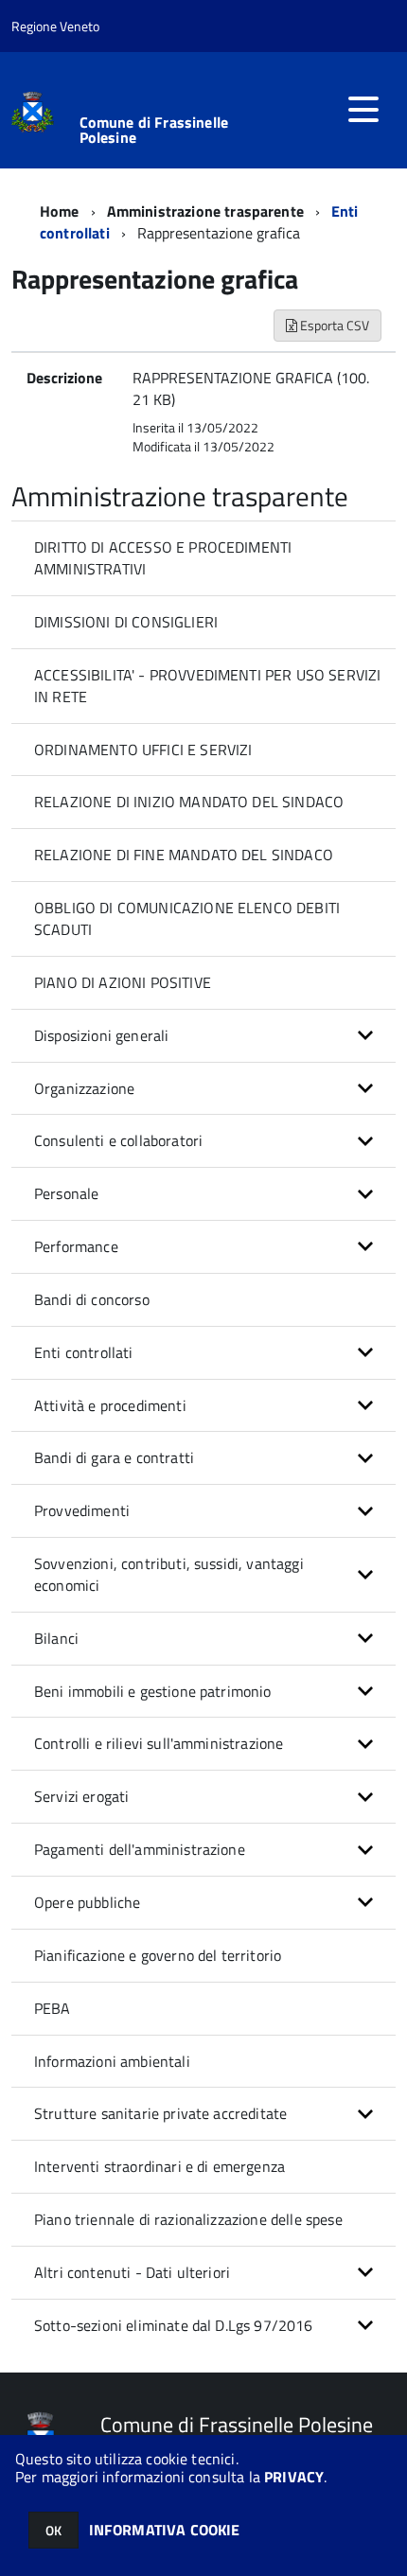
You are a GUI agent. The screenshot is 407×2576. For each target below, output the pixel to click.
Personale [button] (66, 1193)
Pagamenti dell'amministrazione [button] (140, 1849)
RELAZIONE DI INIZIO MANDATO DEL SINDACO (189, 802)
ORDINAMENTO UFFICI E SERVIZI (143, 750)
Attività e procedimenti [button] (110, 1405)
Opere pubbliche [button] (87, 1902)
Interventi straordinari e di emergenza (159, 2166)
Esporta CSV (333, 325)
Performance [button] (76, 1246)
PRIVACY (294, 2477)
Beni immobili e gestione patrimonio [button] (153, 1691)
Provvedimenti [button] (82, 1510)
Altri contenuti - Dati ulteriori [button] (132, 2272)
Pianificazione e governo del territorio (158, 1955)
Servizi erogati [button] (81, 1796)
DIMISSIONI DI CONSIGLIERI (126, 622)
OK (53, 2530)
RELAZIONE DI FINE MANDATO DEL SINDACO (184, 855)
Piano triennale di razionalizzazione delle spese (188, 2219)
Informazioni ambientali (112, 2061)
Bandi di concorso (92, 1299)
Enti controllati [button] (84, 1352)
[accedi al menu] (363, 110)
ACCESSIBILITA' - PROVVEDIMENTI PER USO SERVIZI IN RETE (207, 686)
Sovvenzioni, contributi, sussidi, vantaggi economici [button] (169, 1574)
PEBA (53, 2008)
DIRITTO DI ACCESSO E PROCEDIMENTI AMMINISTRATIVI (163, 558)
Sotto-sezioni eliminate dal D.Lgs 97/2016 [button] (174, 2325)
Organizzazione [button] (84, 1088)
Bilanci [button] (56, 1638)
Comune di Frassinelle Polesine (154, 130)
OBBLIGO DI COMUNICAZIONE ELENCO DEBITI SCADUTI (187, 918)
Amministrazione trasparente (205, 211)
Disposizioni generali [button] (101, 1035)
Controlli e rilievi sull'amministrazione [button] (159, 1743)
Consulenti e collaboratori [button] (118, 1140)
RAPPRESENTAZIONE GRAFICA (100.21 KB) (251, 388)
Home (60, 211)
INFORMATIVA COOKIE (165, 2530)
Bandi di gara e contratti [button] (114, 1457)
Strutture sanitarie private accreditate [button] (160, 2113)
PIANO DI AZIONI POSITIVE (123, 982)
